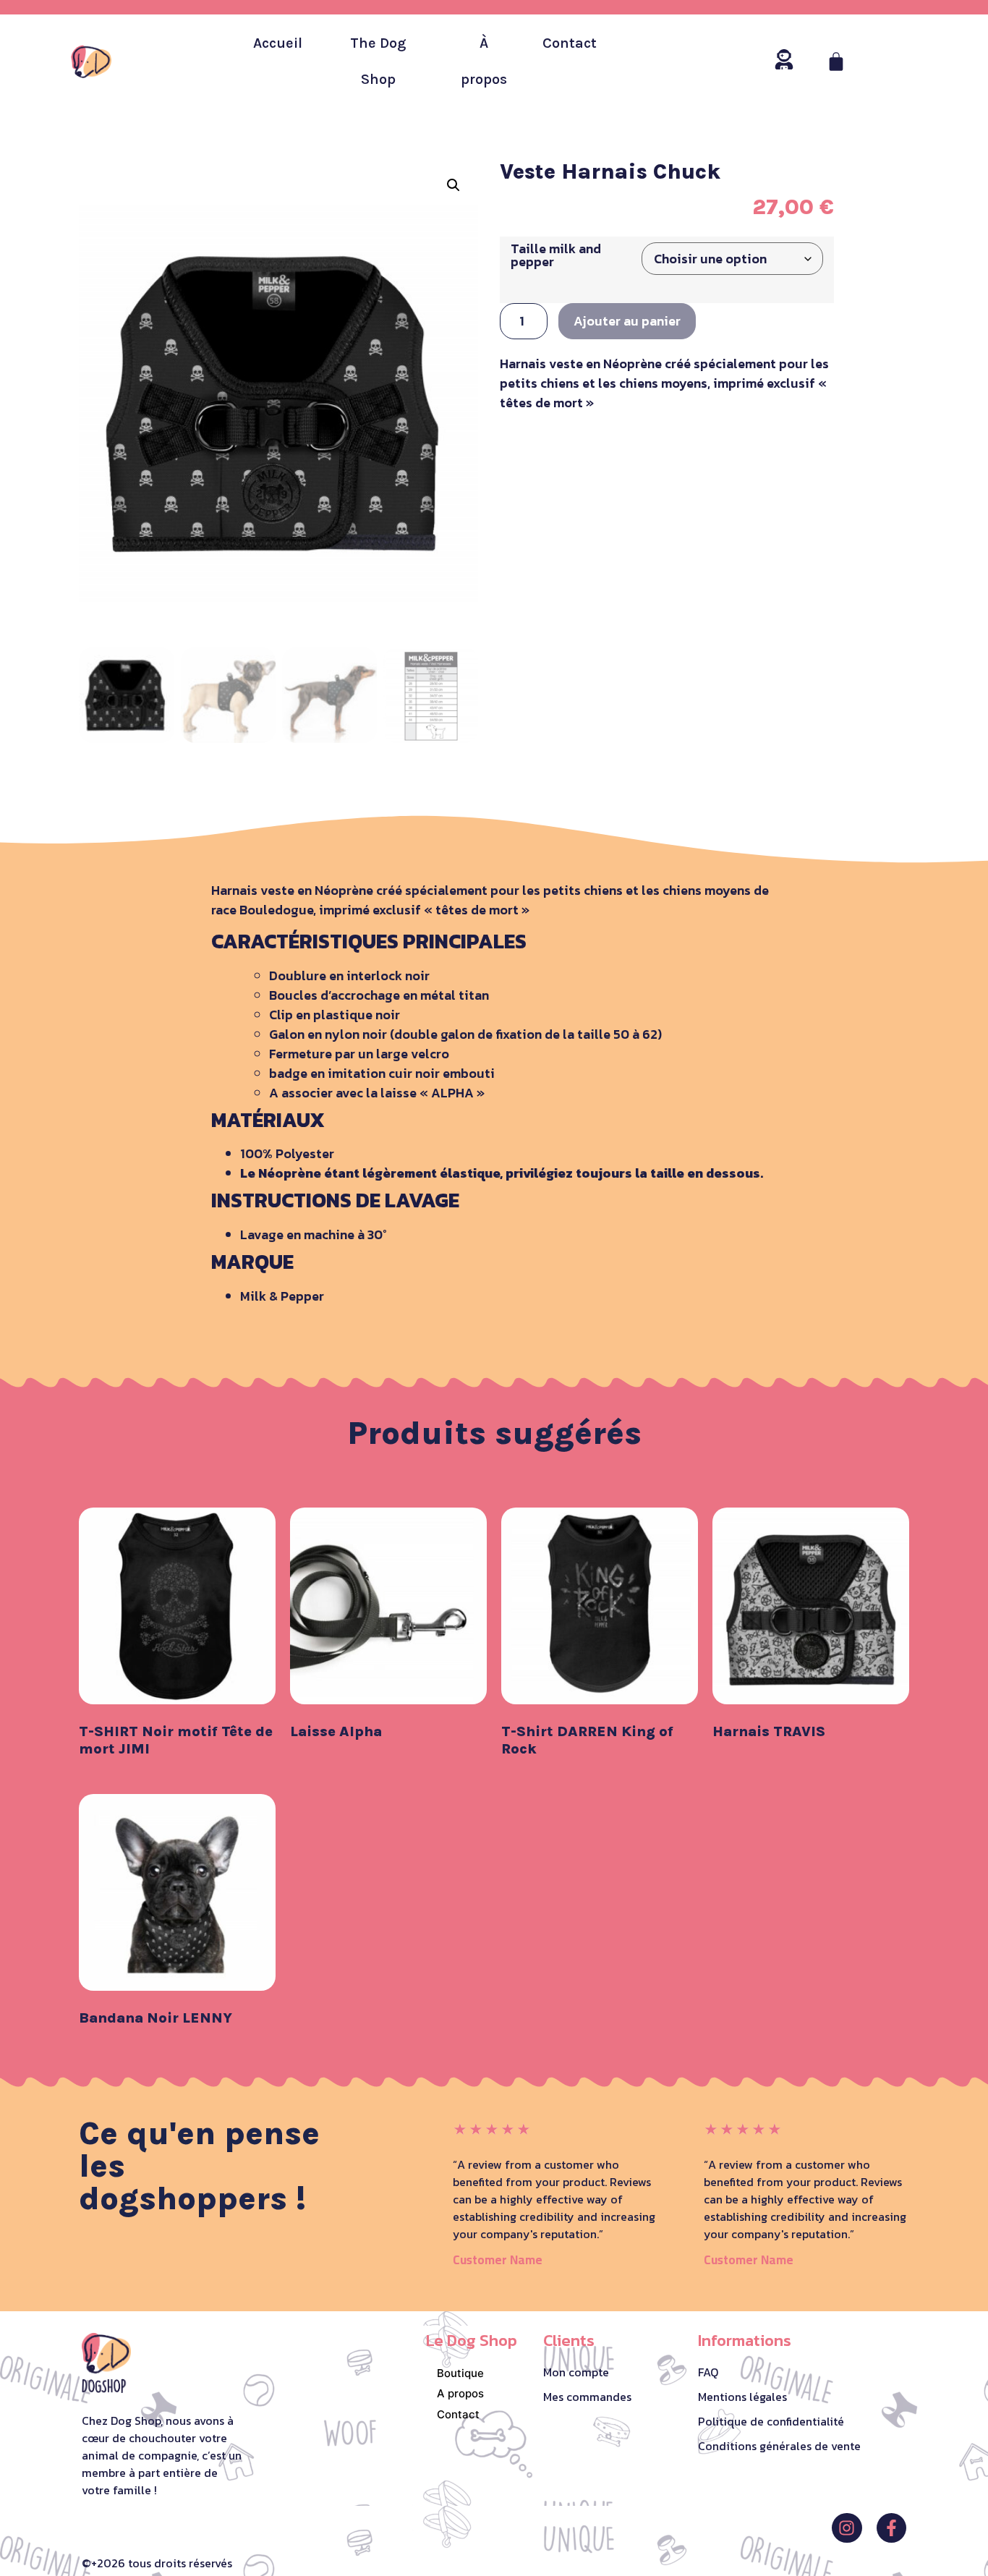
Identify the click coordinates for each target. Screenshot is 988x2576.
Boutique (460, 2373)
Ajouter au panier (627, 321)
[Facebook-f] (891, 2528)
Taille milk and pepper (556, 255)
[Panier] (836, 61)
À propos (484, 61)
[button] (453, 185)
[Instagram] (847, 2528)
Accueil (278, 43)
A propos (460, 2393)
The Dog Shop (378, 61)
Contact (570, 43)
